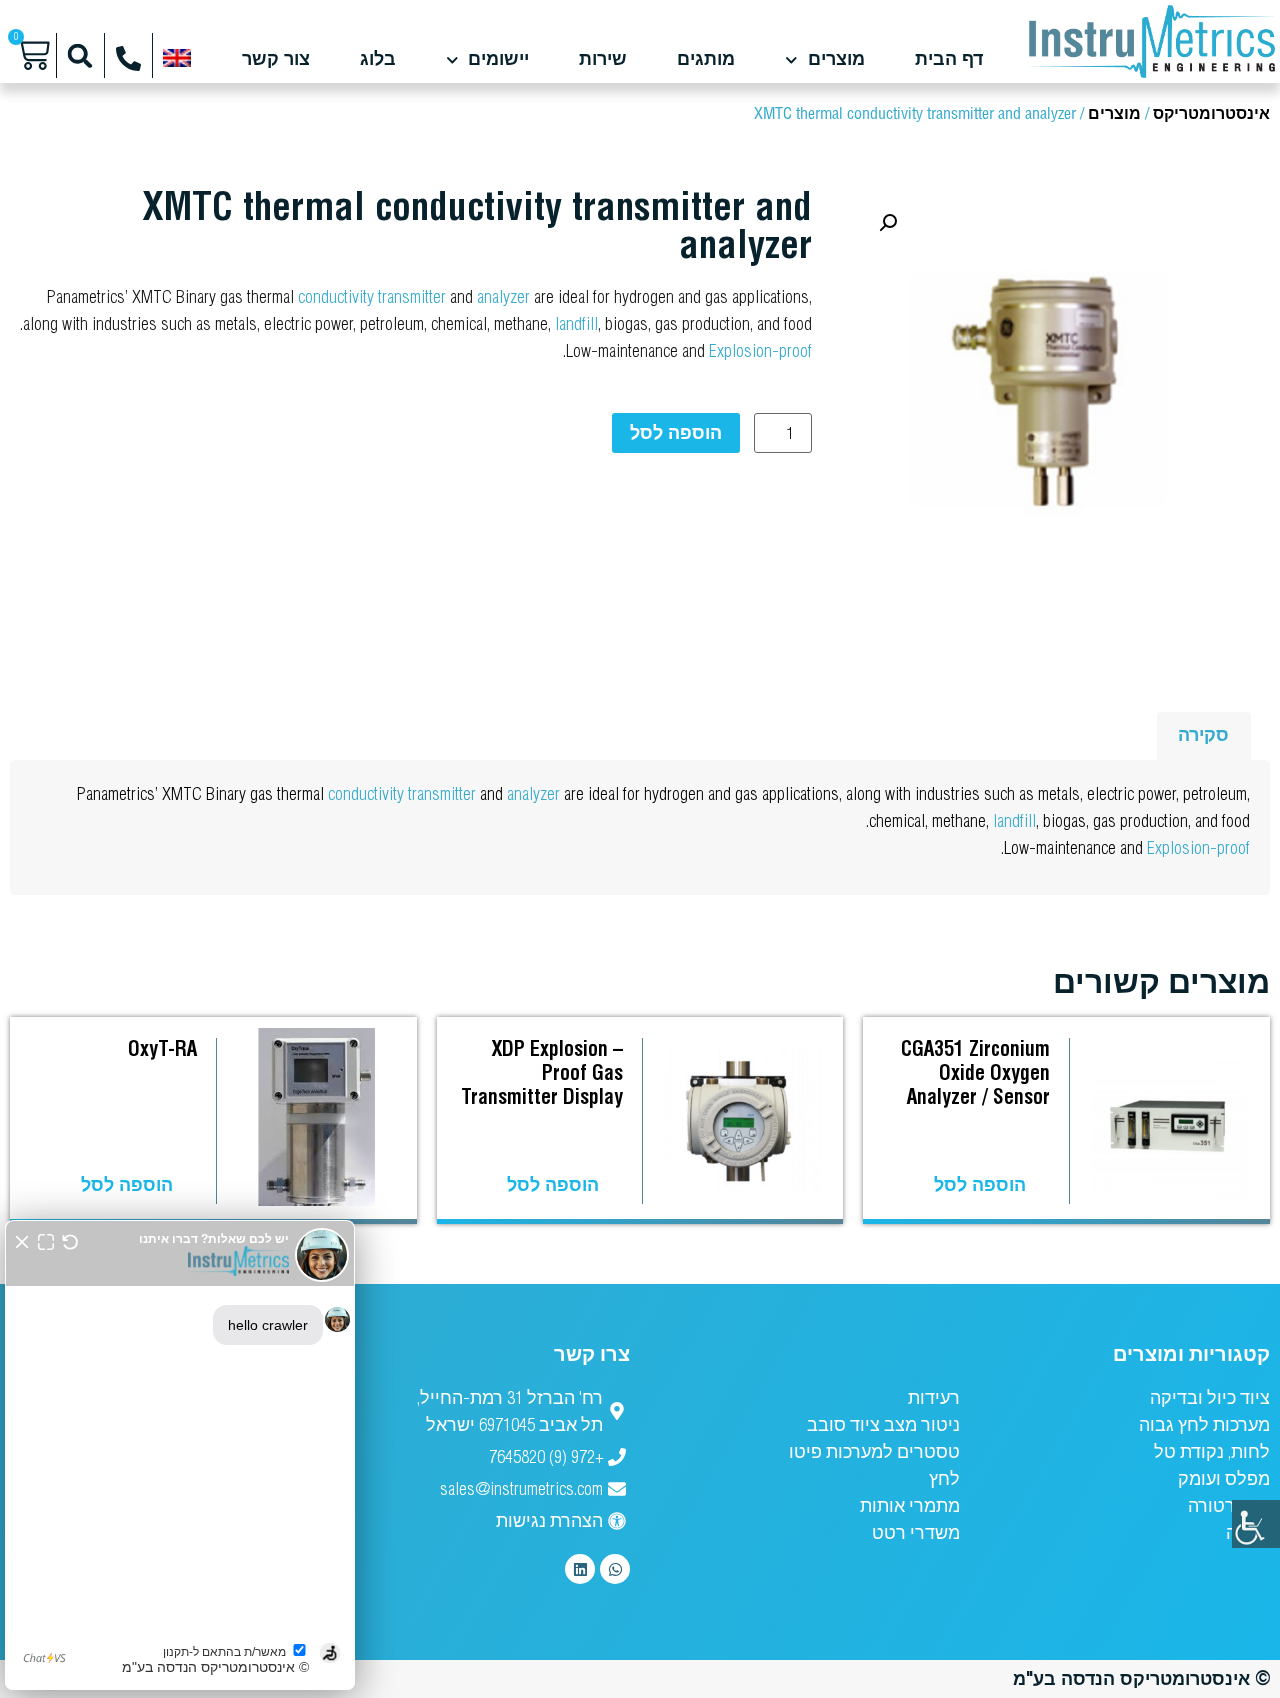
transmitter (412, 296)
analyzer (503, 296)
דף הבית (949, 60)
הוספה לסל (676, 432)
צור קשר (276, 60)
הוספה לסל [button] (980, 1184)
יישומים (498, 60)
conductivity (336, 296)
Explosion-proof (760, 350)
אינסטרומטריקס (1211, 114)
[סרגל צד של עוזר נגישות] (1256, 1524)
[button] (80, 55)
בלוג (378, 60)
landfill (576, 323)
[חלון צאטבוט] (180, 1455)
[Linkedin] (580, 1569)
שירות (603, 60)
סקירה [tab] (1203, 734)
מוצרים (836, 60)
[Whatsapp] (615, 1569)
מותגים (706, 60)
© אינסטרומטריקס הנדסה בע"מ (1141, 1678)
